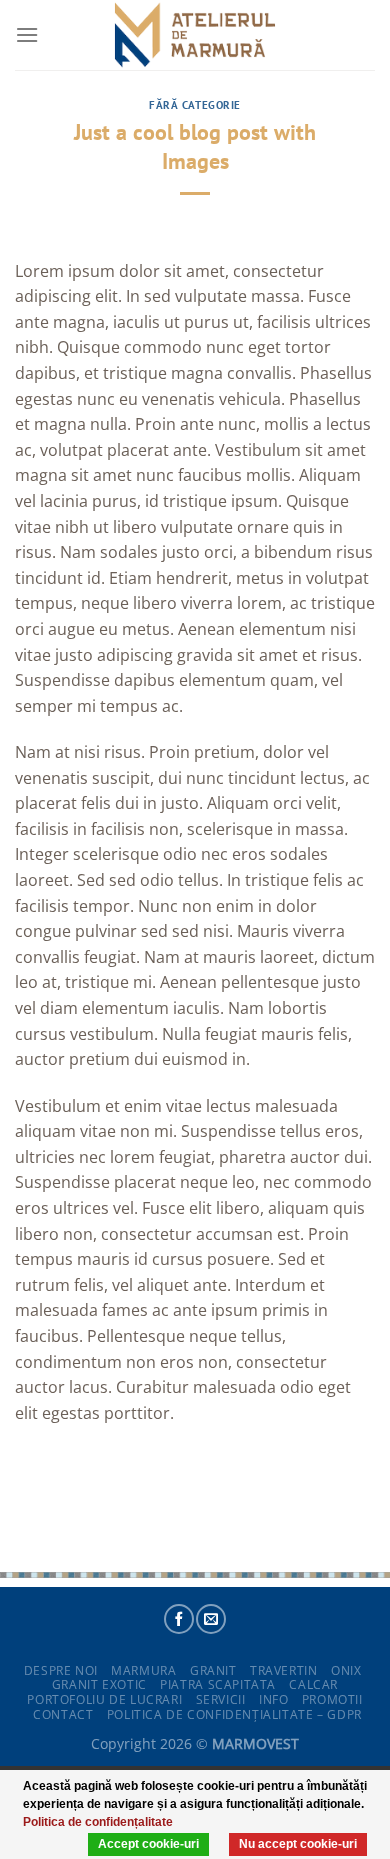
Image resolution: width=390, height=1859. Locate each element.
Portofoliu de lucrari (104, 1699)
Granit (213, 1670)
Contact (63, 1714)
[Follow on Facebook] (179, 1619)
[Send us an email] (211, 1619)
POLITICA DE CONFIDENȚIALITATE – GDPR (234, 1714)
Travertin (284, 1670)
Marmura (143, 1670)
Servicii (221, 1699)
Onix (346, 1670)
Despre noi (61, 1670)
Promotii (332, 1699)
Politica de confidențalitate (98, 1822)
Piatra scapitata (218, 1684)
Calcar (313, 1684)
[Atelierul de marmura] (195, 35)
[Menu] (27, 34)
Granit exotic (99, 1684)
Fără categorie (195, 105)
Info (273, 1699)
